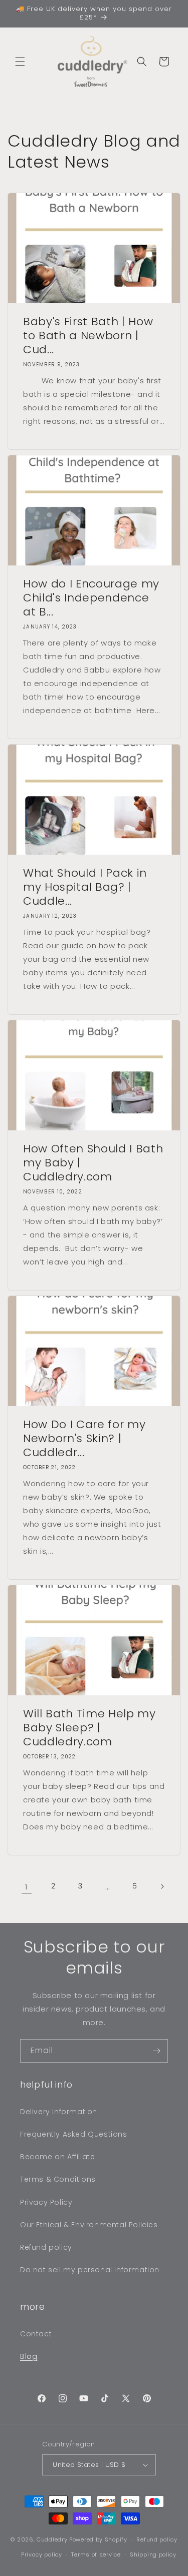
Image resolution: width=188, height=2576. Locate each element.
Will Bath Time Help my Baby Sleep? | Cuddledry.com (89, 1728)
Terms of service (96, 2554)
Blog (29, 2356)
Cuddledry (52, 2539)
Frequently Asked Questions (74, 2134)
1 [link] (26, 1887)
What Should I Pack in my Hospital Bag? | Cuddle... (85, 887)
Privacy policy (42, 2554)
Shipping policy (153, 2554)
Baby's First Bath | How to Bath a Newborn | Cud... (88, 336)
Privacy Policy (46, 2202)
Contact (36, 2334)
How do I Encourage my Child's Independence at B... (91, 598)
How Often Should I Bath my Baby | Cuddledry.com (93, 1163)
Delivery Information (59, 2112)
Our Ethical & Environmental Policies (89, 2225)
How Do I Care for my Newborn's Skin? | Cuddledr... (84, 1439)
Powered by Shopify (98, 2539)
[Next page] (162, 1886)
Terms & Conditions (58, 2179)
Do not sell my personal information (90, 2270)
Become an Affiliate (57, 2157)
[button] (20, 62)
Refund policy (46, 2247)
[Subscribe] (156, 2051)
